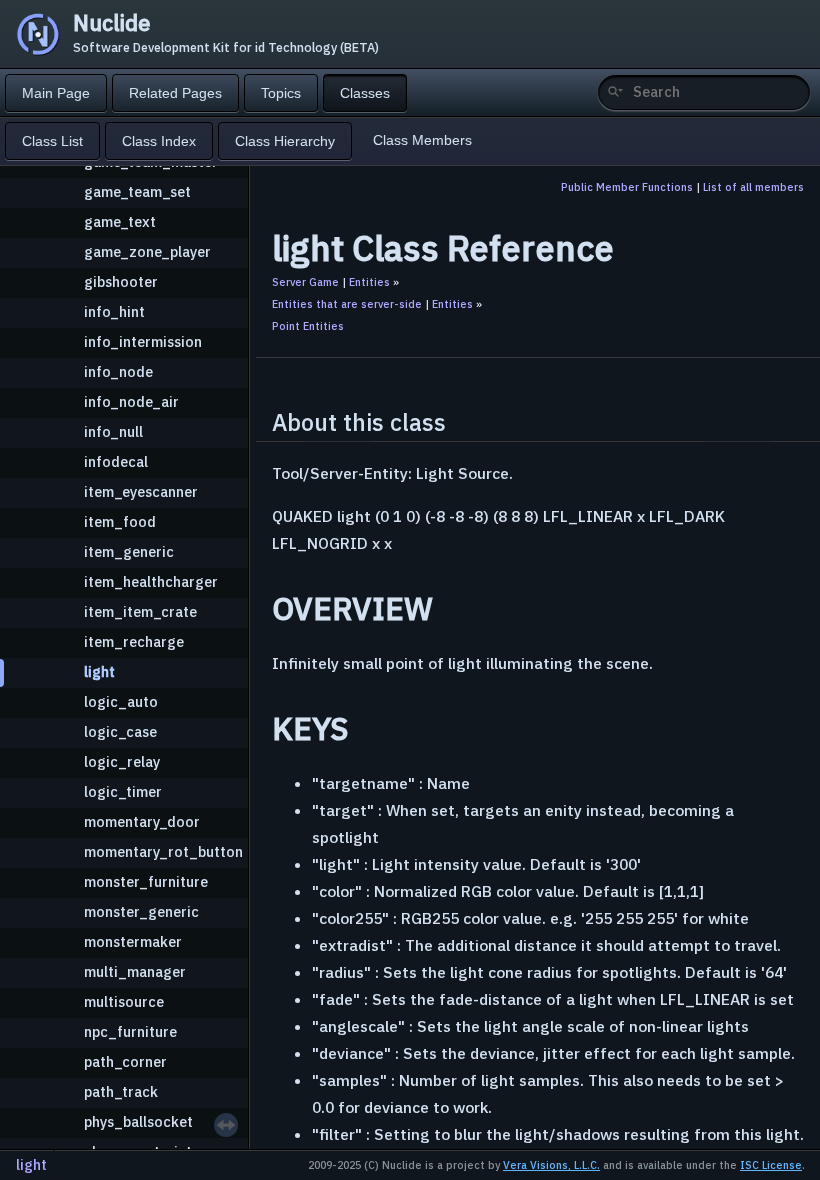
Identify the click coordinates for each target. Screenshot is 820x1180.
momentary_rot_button (163, 851)
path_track (121, 1091)
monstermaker (133, 941)
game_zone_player (147, 251)
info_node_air (131, 401)
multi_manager (135, 971)
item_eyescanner (141, 491)
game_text (120, 221)
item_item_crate (140, 611)
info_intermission (143, 341)
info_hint (114, 311)
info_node (118, 371)
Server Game (305, 282)
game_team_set (137, 191)
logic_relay (122, 761)
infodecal (116, 461)
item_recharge (134, 641)
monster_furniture (146, 881)
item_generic (129, 551)
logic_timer (123, 791)
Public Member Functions (627, 187)
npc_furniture (130, 1031)
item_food (120, 521)
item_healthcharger (151, 581)
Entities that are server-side (347, 304)
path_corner (125, 1061)
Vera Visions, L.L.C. (551, 1165)
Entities (369, 282)
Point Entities (308, 326)
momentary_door (142, 821)
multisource (124, 1001)
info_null (113, 431)
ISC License (771, 1165)
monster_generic (141, 911)
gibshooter (121, 281)
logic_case (120, 731)
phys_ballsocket (138, 1121)
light (99, 671)
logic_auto (121, 701)
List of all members (753, 187)
